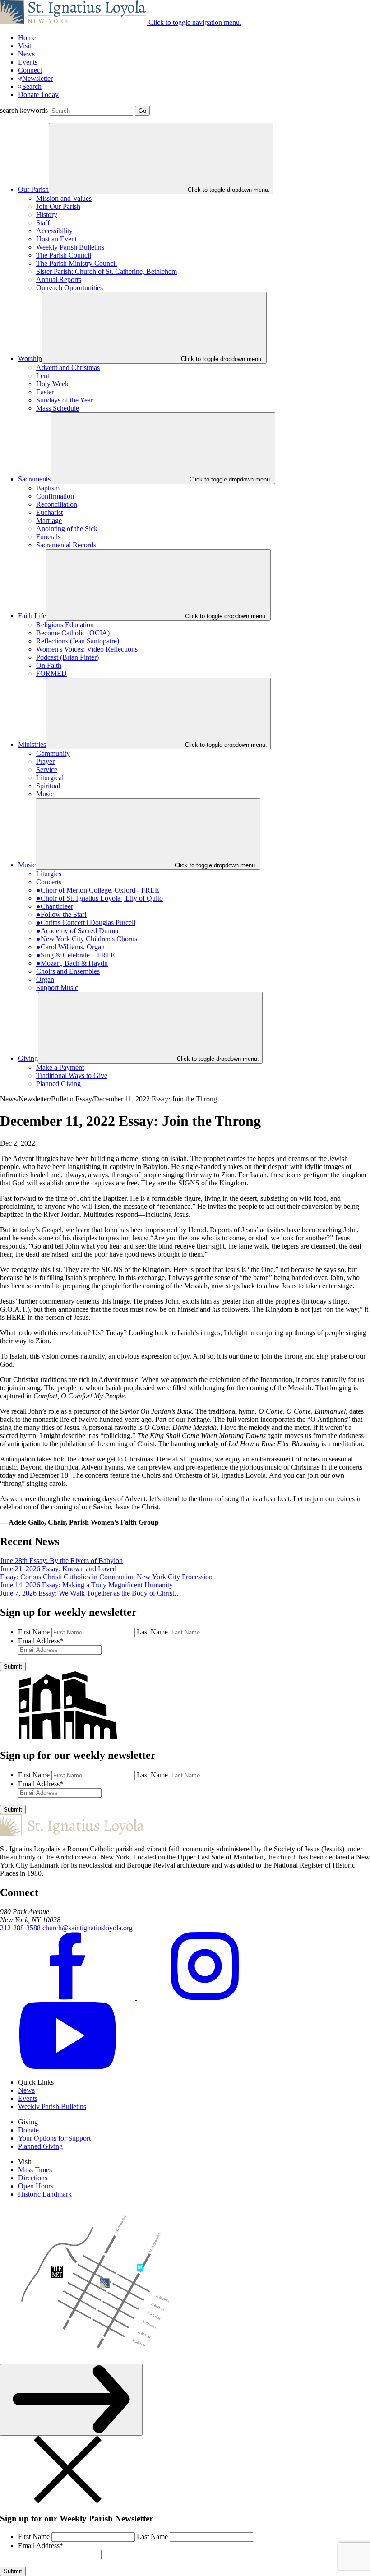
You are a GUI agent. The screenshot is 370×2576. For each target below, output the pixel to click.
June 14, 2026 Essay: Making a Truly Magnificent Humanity (86, 1585)
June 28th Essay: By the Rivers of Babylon (61, 1561)
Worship (30, 358)
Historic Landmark (45, 2194)
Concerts (49, 882)
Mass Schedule (58, 408)
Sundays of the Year (65, 400)
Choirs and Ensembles (68, 971)
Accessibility (54, 231)
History (47, 215)
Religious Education (65, 625)
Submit (13, 1667)
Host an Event (56, 239)
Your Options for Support (54, 2138)
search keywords (24, 110)
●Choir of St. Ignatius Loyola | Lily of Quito (99, 898)
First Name (34, 1632)
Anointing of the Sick (67, 529)
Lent (43, 376)
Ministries (32, 744)
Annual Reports (59, 280)
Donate (28, 2130)
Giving (28, 1058)
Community (53, 753)
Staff (43, 223)
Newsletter (37, 78)
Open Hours (36, 2186)
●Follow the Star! (61, 914)
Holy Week (52, 384)
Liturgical (50, 778)
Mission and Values (64, 198)
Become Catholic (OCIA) (73, 633)
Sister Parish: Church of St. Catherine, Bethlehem (106, 271)
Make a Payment (60, 1067)
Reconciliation (57, 504)
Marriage (49, 520)
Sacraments (34, 479)
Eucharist (49, 512)
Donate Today (38, 95)
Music (45, 794)
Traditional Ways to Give (72, 1075)
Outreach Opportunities (69, 288)
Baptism (48, 488)
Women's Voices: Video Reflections (87, 649)
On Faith (49, 665)
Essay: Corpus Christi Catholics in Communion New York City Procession (106, 1577)
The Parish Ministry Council (76, 263)
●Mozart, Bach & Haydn (72, 963)
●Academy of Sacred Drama (77, 931)
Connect (30, 70)
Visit (25, 46)
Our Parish (33, 189)
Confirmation (55, 496)
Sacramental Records (66, 545)
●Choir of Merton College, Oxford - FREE (98, 890)
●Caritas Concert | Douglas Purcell (86, 923)
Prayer (45, 761)
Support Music (57, 987)
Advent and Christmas (68, 368)
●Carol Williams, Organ (70, 947)
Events (28, 62)
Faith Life (32, 616)
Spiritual (48, 786)
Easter (45, 392)
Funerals (48, 537)
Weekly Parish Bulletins (70, 247)
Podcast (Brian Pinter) (67, 657)
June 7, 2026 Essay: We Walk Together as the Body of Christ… (91, 1593)
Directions (33, 2178)
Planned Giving (58, 1084)
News (26, 54)
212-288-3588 (20, 1928)
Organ (45, 979)
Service (47, 770)
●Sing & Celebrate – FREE (76, 955)
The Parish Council (64, 255)
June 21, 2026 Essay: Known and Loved (58, 1569)
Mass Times (35, 2170)
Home (27, 38)
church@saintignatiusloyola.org (88, 1928)
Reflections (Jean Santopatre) (78, 641)
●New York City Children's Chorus (87, 939)
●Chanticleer (55, 906)
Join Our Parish (58, 206)
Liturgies (49, 874)
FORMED (51, 673)
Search (32, 86)
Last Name (152, 1632)
